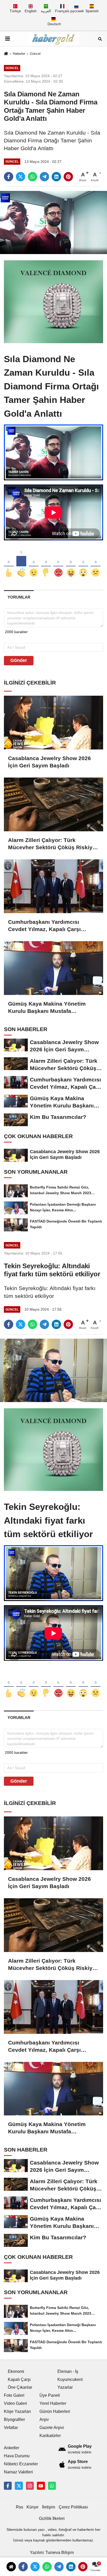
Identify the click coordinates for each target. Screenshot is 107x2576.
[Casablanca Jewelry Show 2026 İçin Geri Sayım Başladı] (53, 723)
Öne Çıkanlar (20, 2387)
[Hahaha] (71, 564)
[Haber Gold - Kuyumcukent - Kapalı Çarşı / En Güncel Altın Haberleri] (53, 39)
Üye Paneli (50, 2395)
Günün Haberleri (55, 2411)
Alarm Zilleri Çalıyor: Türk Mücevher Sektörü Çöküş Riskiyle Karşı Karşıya (53, 844)
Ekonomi (16, 2371)
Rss (19, 2507)
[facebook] (9, 177)
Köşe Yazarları (17, 2411)
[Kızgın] (58, 564)
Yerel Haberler (53, 2403)
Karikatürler (50, 2436)
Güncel (35, 54)
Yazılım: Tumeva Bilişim (52, 2552)
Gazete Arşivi (52, 2428)
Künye (32, 2507)
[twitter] (21, 177)
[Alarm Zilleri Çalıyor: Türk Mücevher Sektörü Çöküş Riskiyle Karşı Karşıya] (53, 804)
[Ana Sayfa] (6, 54)
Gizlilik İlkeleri (52, 2518)
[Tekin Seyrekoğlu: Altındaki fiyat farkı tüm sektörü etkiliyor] (53, 1370)
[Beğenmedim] (46, 564)
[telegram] (44, 177)
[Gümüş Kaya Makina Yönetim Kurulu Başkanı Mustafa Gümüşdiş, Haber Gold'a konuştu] (53, 968)
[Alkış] (21, 564)
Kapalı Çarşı (19, 2379)
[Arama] (100, 39)
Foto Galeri (14, 2395)
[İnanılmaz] (83, 564)
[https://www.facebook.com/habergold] (8, 2486)
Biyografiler (14, 2419)
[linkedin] (56, 177)
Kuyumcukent (70, 2379)
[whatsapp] (32, 177)
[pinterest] (68, 177)
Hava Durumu (17, 2456)
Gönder (19, 660)
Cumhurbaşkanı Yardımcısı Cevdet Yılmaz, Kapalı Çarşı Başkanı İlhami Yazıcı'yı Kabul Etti (53, 926)
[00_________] (52, 2486)
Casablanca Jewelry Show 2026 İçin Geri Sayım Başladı (49, 762)
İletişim (49, 2507)
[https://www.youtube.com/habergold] (41, 2486)
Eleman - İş (68, 2371)
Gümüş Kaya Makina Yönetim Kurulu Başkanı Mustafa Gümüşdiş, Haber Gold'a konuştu (52, 1008)
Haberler (19, 54)
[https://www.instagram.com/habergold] (30, 2486)
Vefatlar (11, 2428)
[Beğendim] (9, 564)
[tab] (19, 597)
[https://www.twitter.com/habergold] (19, 2486)
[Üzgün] (96, 564)
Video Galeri (15, 2403)
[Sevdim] (34, 564)
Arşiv (44, 2419)
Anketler (12, 2448)
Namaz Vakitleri (18, 2472)
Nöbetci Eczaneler (21, 2464)
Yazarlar (65, 2387)
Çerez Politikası (73, 2507)
